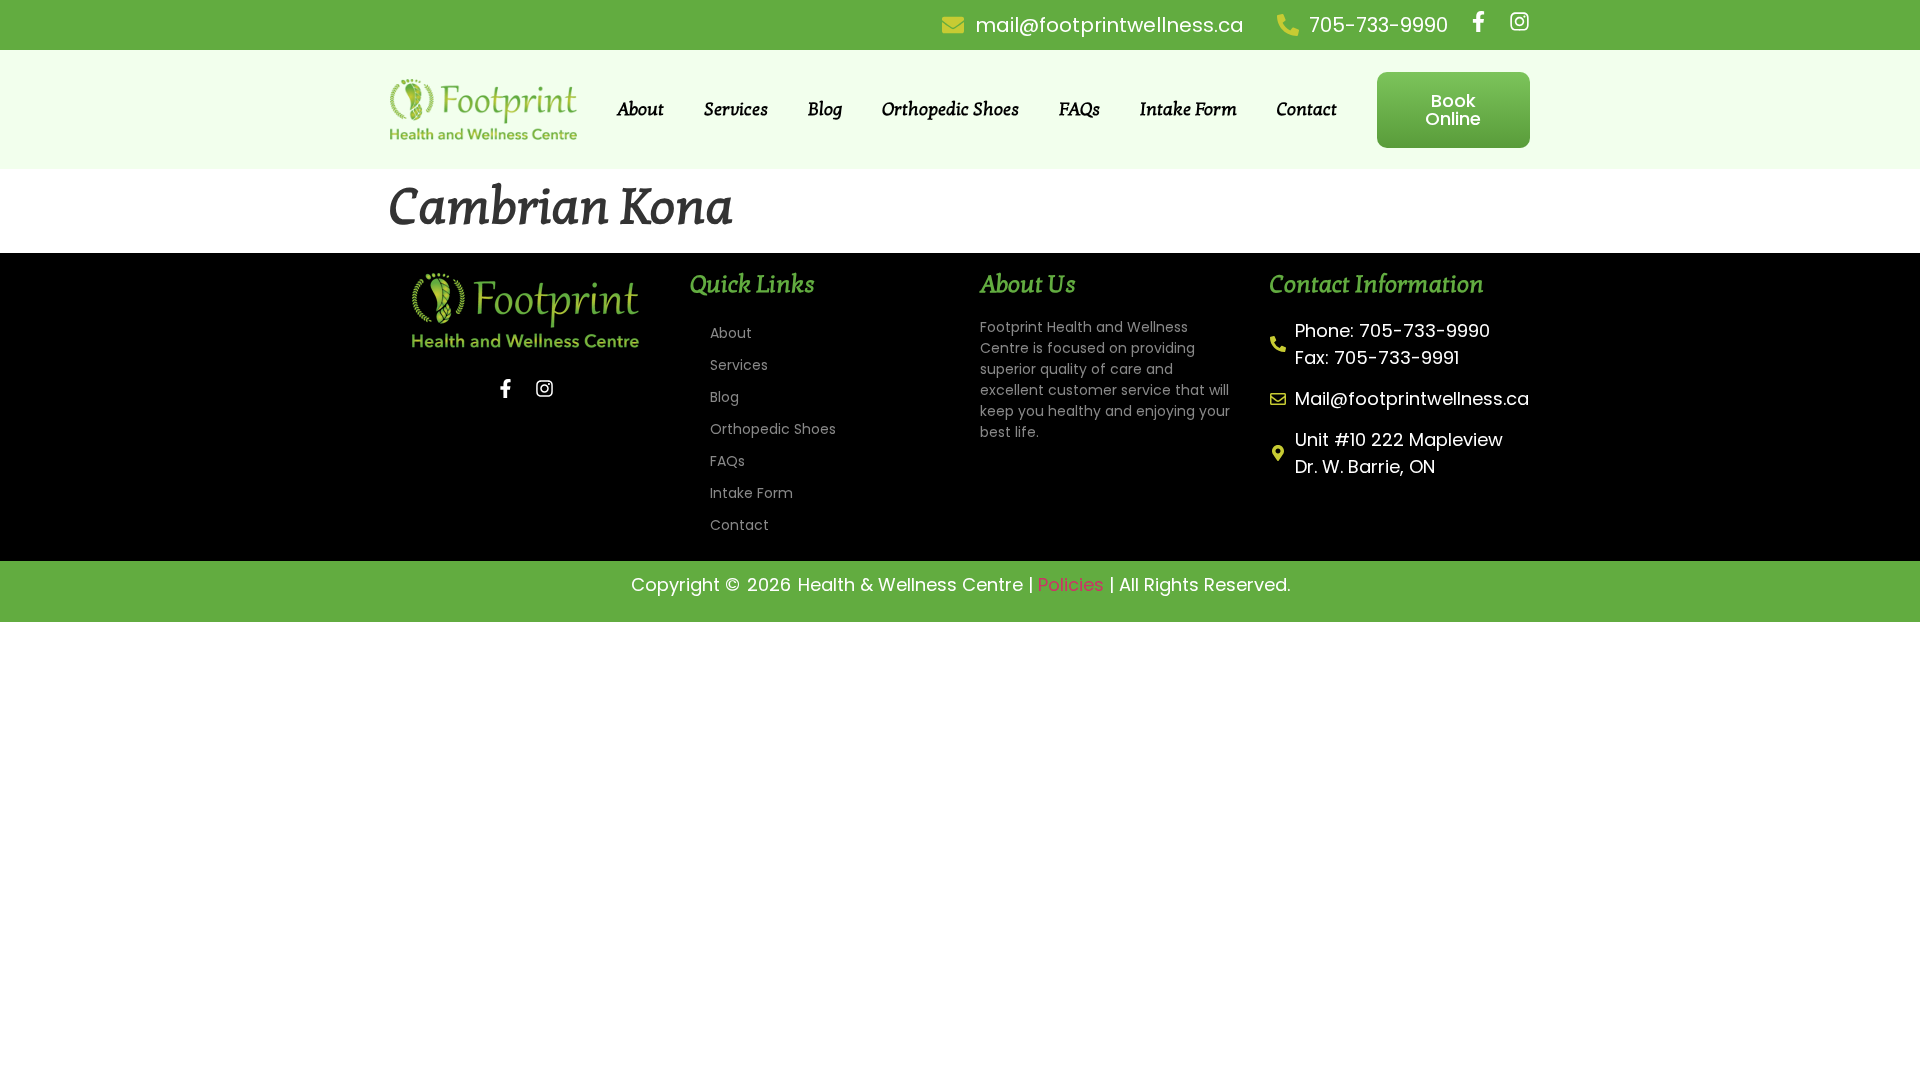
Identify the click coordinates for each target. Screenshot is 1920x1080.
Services (736, 109)
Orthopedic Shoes (950, 109)
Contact (1307, 109)
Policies (1071, 584)
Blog (825, 109)
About (640, 109)
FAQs (1079, 109)
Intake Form (1188, 109)
